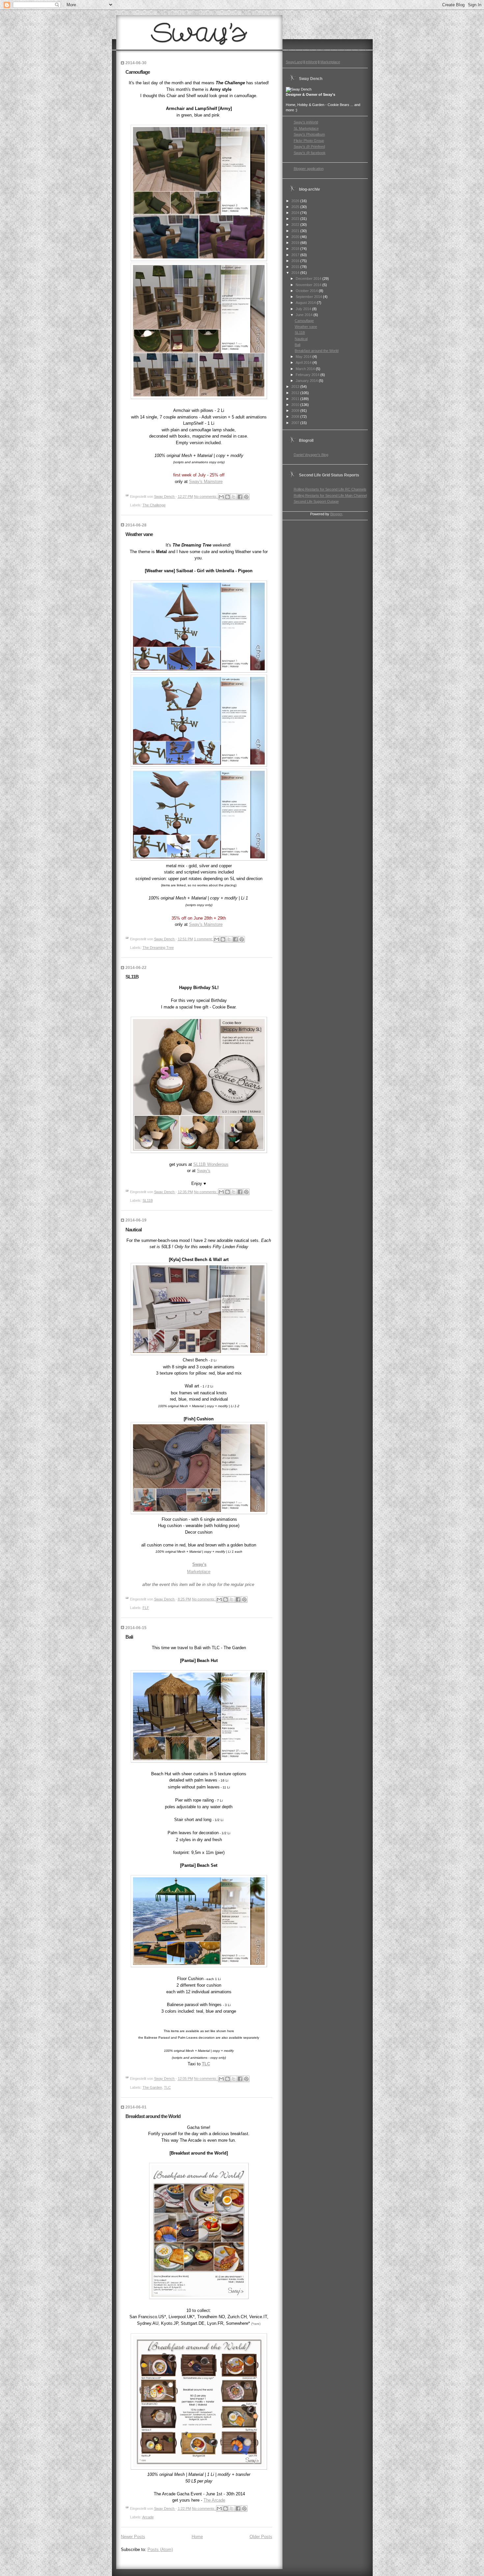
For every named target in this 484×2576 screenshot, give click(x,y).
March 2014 (306, 369)
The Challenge (154, 505)
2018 (296, 249)
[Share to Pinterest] (246, 497)
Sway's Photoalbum (309, 134)
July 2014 (304, 309)
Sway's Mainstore (206, 482)
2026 (296, 201)
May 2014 (304, 357)
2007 (296, 423)
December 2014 (309, 279)
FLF (146, 1608)
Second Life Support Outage (316, 501)
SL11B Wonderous (211, 1164)
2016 (296, 261)
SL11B (132, 977)
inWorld (311, 62)
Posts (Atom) (160, 2549)
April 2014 (304, 362)
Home (197, 2537)
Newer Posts (133, 2537)
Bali (129, 1637)
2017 (296, 255)
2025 (296, 207)
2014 (296, 273)
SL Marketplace (306, 128)
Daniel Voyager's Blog (311, 455)
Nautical (134, 1230)
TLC (206, 2064)
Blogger (336, 514)
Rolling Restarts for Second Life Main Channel (330, 496)
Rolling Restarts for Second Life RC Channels (330, 489)
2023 (296, 219)
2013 (296, 387)
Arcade (148, 2517)
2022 (296, 225)
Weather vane (139, 534)
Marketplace (199, 1572)
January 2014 (307, 381)
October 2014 (307, 291)
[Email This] (221, 497)
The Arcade (214, 2500)
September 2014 (309, 297)
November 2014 (309, 285)
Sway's (204, 1171)
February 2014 (308, 375)
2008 (296, 416)
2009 (296, 411)
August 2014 (306, 303)
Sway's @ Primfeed (309, 147)
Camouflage (138, 72)
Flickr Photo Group (309, 141)
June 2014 (305, 315)
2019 (296, 243)
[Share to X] (234, 497)
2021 (296, 231)
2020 (296, 237)
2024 (296, 213)
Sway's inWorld (306, 122)
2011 (296, 399)
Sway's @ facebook (310, 153)
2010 (296, 405)
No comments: (206, 496)
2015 (296, 267)
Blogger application (309, 169)
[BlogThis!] (228, 497)
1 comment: (204, 939)
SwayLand (294, 62)
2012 (296, 393)
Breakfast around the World (153, 2116)
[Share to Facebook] (240, 497)
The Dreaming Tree (158, 948)
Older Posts (261, 2537)
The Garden (152, 2087)
